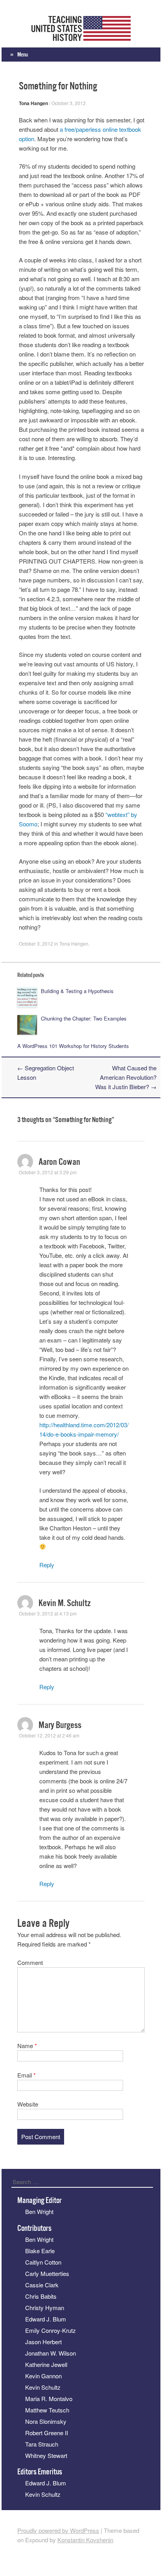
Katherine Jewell (46, 2364)
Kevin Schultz (43, 2387)
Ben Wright (39, 2211)
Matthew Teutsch (47, 2410)
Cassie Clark (42, 2285)
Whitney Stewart (46, 2455)
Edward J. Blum (46, 2319)
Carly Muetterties (47, 2273)
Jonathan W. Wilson (51, 2353)
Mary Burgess (60, 1725)
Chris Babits (41, 2296)
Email (27, 2075)
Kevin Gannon (43, 2376)
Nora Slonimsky (46, 2421)
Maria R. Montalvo (49, 2399)
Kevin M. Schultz (65, 1603)
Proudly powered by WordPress (58, 2530)
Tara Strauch (42, 2444)
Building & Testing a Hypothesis (77, 991)
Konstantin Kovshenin (85, 2540)
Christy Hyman (45, 2308)
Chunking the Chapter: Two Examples (84, 1018)
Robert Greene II (47, 2433)
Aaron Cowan (59, 1162)
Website (28, 2104)
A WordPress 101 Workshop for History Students (73, 1046)
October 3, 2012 (69, 103)
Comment (30, 1962)
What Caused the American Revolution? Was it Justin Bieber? (126, 1077)
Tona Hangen (33, 103)
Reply (47, 1565)
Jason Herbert (43, 2342)
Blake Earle (40, 2251)
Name (27, 2046)
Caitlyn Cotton (43, 2262)
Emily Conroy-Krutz (51, 2330)
